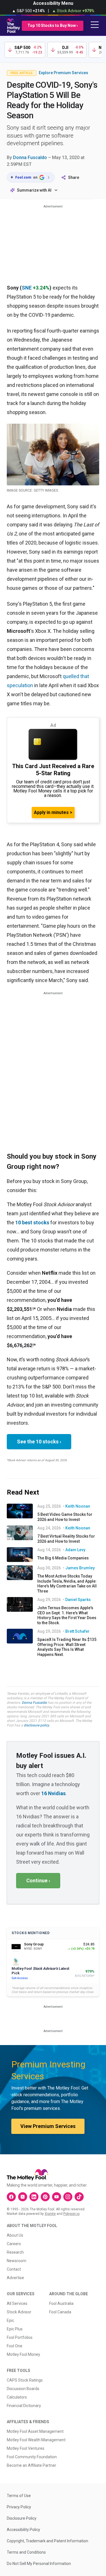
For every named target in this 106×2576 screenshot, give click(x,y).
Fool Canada (60, 2312)
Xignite (50, 2214)
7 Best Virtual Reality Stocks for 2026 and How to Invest (66, 1539)
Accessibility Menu (53, 3)
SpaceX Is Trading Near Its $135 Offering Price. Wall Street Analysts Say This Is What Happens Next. (67, 1647)
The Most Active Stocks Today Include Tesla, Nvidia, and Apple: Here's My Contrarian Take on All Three (67, 1584)
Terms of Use (19, 2496)
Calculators (17, 2397)
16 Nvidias (53, 1793)
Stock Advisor (19, 2312)
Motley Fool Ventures (26, 2448)
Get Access (20, 1978)
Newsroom (17, 2261)
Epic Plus (15, 2329)
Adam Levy (75, 1550)
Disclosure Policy (22, 2518)
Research (15, 2252)
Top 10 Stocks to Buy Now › (53, 25)
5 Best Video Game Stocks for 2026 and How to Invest (65, 1517)
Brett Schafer (77, 1631)
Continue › (38, 1880)
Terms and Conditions (26, 2552)
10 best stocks (32, 1222)
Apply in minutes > (53, 812)
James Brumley (80, 1568)
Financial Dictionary (24, 2406)
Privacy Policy (19, 2507)
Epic (10, 2320)
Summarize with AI (34, 190)
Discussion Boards (23, 2389)
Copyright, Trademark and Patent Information (47, 2541)
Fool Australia (61, 2303)
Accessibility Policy (23, 2530)
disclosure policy (36, 1725)
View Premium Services (48, 2126)
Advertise (15, 2278)
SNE (27, 288)
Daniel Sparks (78, 1600)
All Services (17, 2303)
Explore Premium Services (63, 73)
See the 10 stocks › (39, 1442)
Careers (14, 2244)
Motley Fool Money (23, 2354)
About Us (15, 2235)
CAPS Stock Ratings (25, 2380)
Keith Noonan (78, 1506)
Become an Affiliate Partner (32, 2465)
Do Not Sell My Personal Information (39, 2564)
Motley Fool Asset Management (35, 2431)
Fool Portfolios (20, 2337)
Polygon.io (71, 2214)
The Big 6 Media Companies (63, 1558)
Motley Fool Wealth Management (36, 2440)
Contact (14, 2269)
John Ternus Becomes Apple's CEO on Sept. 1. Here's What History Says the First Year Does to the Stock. (67, 1615)
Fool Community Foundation (32, 2457)
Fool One (15, 2346)
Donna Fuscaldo (30, 157)
